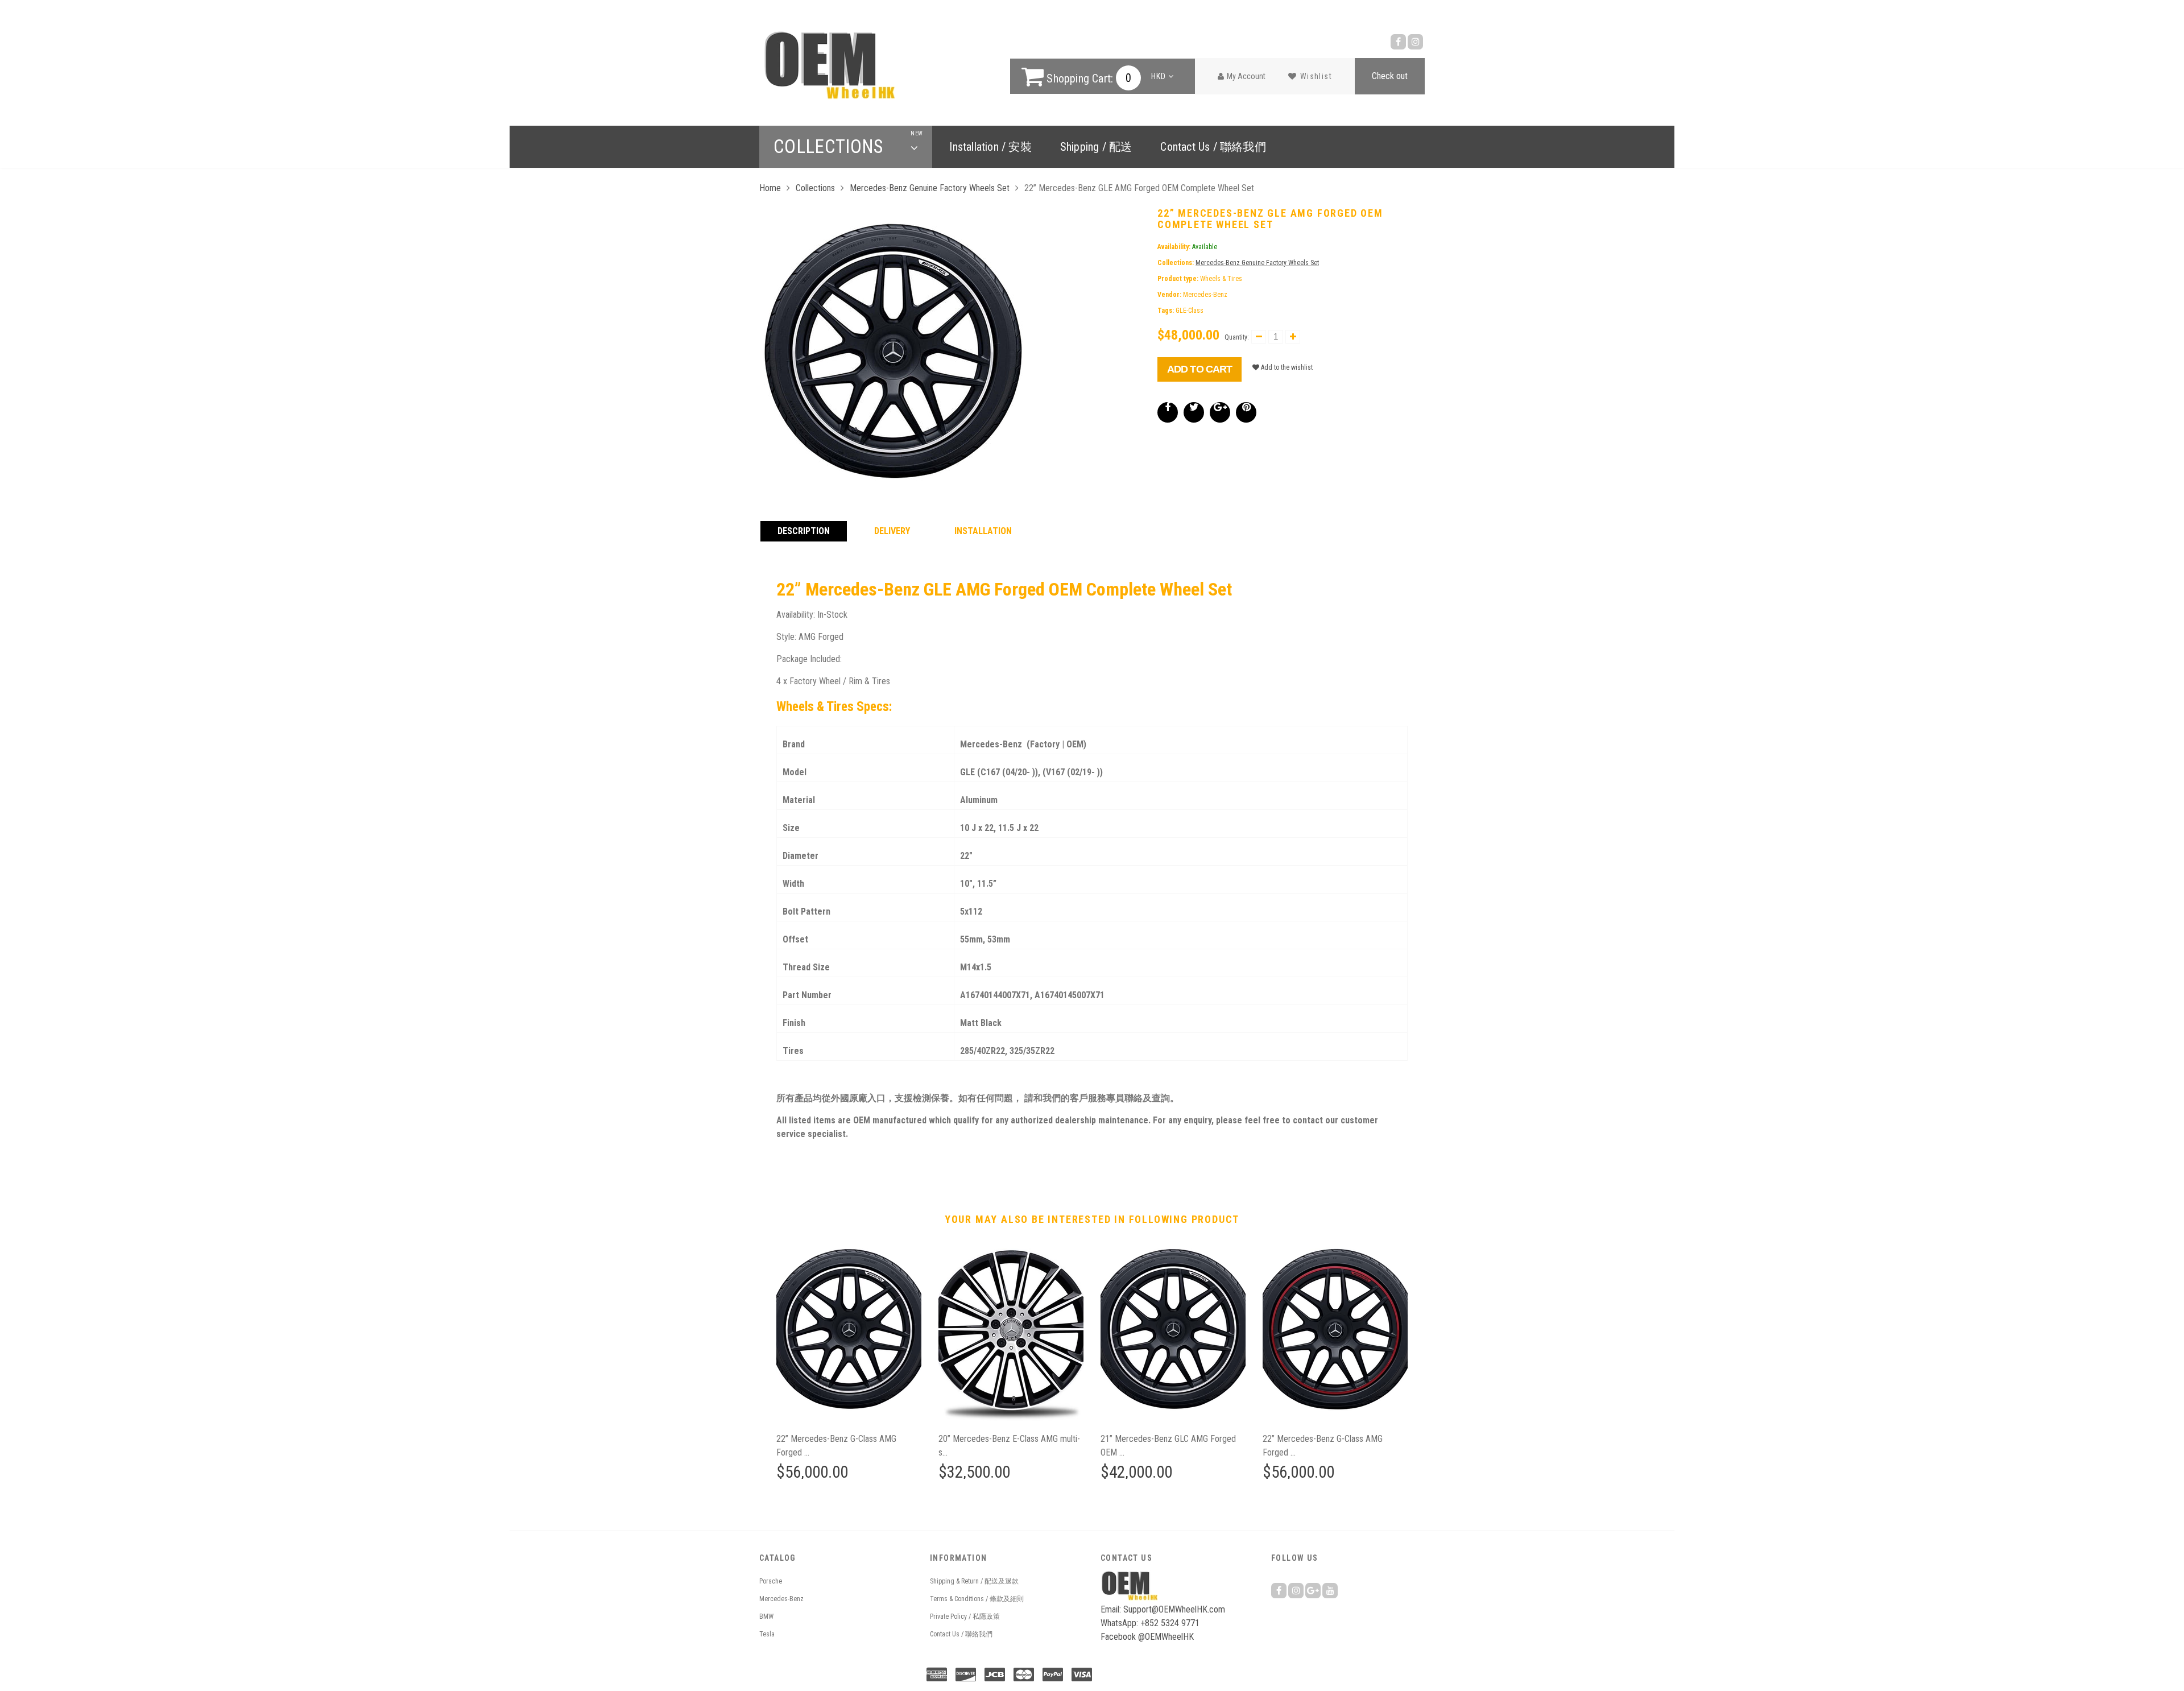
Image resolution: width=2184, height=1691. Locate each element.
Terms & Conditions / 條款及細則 (977, 1599)
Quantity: (1237, 337)
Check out (1390, 76)
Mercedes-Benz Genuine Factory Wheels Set (930, 188)
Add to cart (1199, 369)
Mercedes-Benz (781, 1599)
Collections (846, 147)
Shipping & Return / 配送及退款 (974, 1581)
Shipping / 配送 (1096, 147)
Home (770, 188)
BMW (766, 1616)
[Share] (1168, 412)
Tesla (767, 1634)
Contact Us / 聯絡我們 (1213, 147)
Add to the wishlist (1286, 367)
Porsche (771, 1581)
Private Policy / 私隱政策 (965, 1616)
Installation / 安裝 (990, 147)
